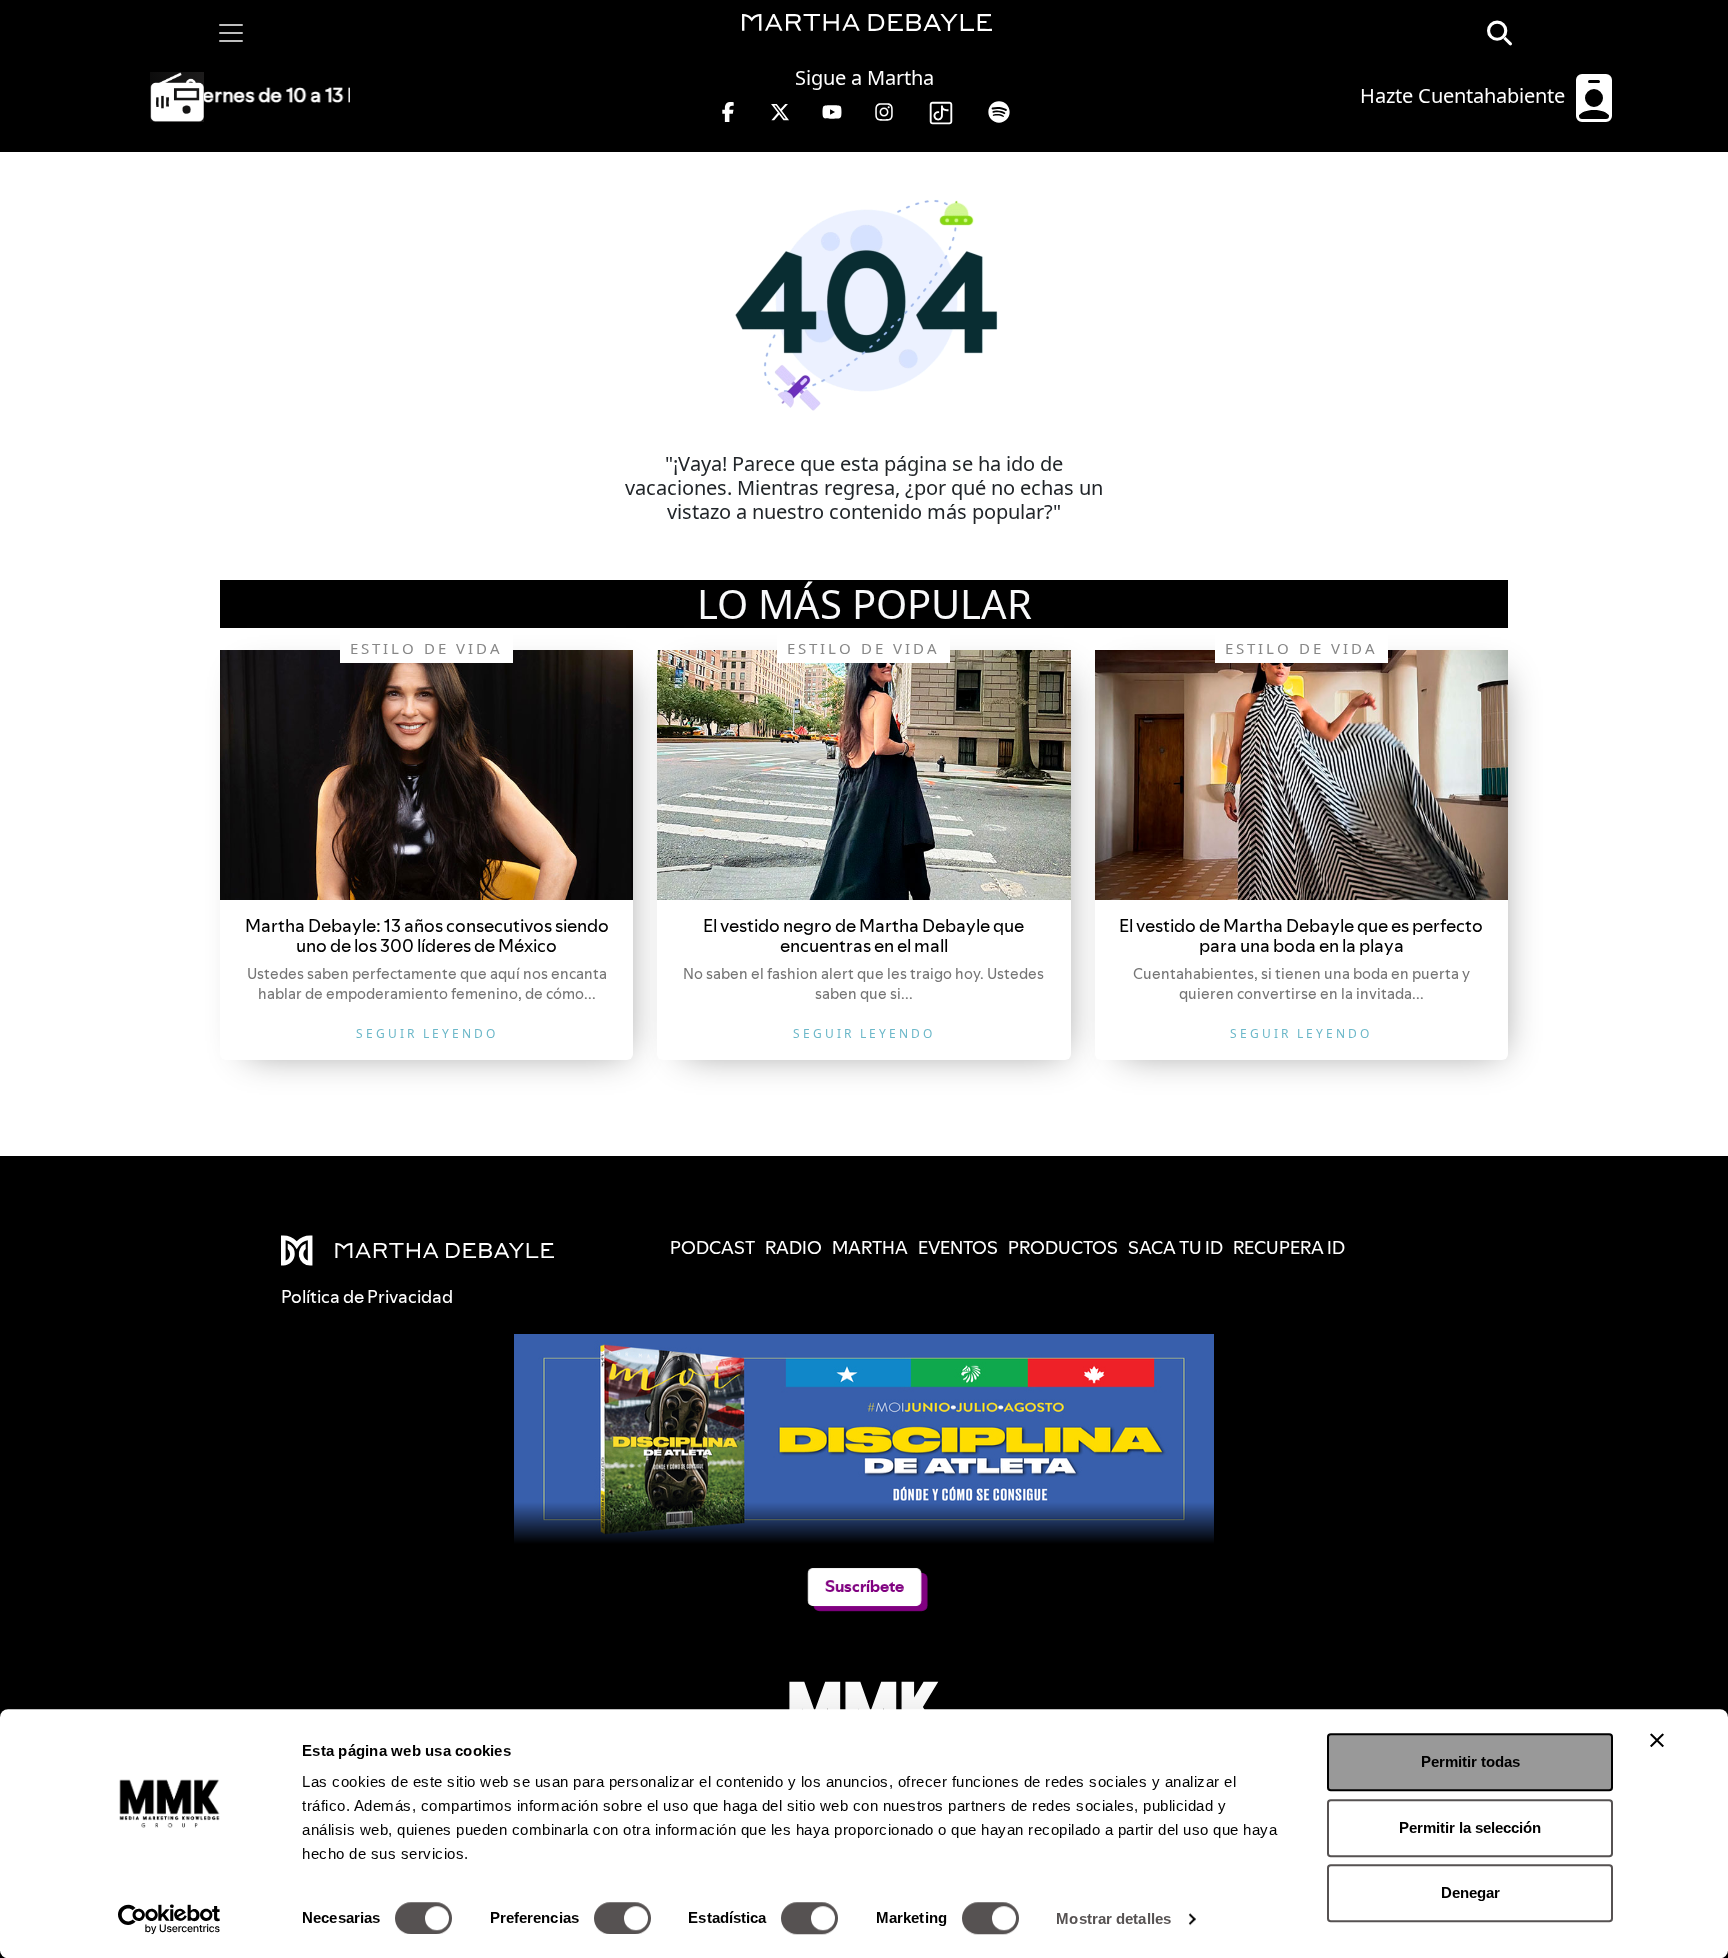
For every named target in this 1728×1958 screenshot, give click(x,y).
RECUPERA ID (1289, 1247)
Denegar (1470, 1892)
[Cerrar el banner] (1657, 1740)
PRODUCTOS (1063, 1247)
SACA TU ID (1175, 1247)
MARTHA (870, 1247)
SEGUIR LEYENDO (427, 1033)
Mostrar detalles (1113, 1918)
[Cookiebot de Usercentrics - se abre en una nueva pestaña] (169, 1919)
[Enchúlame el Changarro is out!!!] (426, 775)
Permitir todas (1470, 1761)
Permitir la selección (1470, 1827)
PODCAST (712, 1247)
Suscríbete (864, 1586)
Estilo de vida (426, 648)
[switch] (622, 1918)
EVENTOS (958, 1247)
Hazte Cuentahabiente (1465, 95)
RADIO (793, 1247)
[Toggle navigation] (231, 33)
